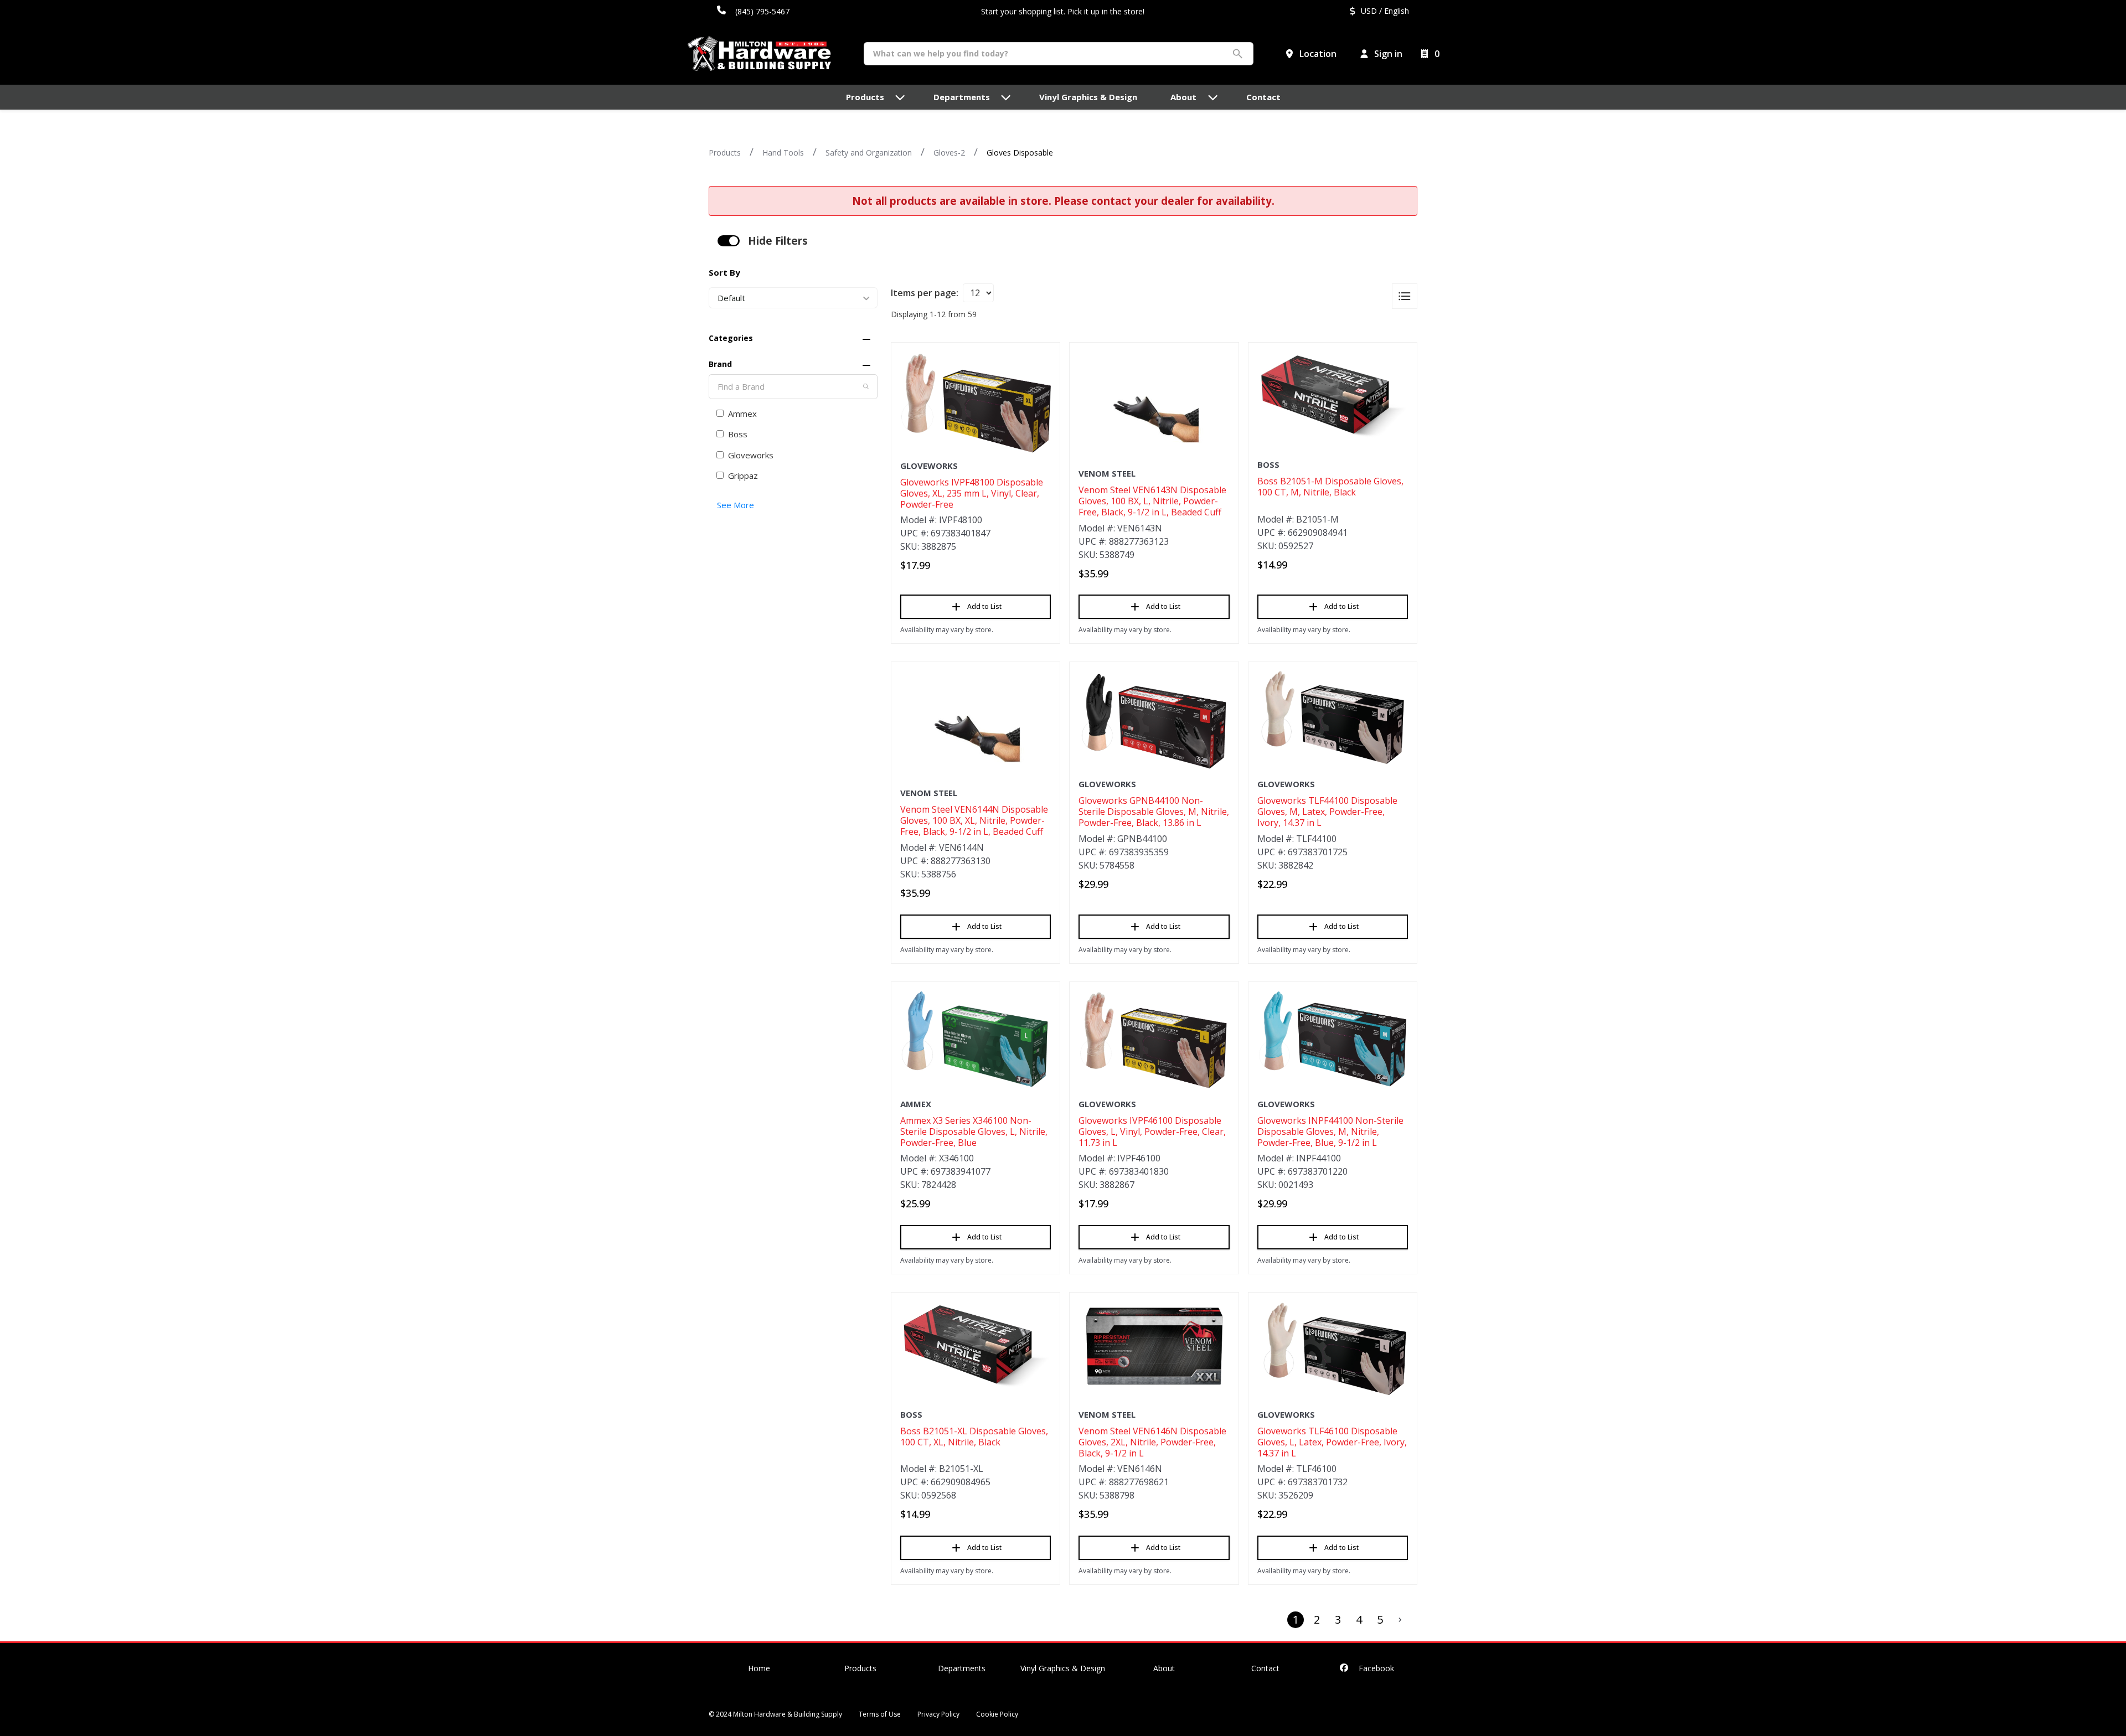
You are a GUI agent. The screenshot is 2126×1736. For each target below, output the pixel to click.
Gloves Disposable (1020, 153)
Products (725, 153)
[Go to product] (976, 403)
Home (759, 1668)
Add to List (984, 606)
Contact (1265, 1668)
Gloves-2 (949, 153)
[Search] (866, 386)
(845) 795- (754, 11)
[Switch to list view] (1405, 296)
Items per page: (925, 293)
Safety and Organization (869, 153)
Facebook (1375, 1668)
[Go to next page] (1400, 1620)
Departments (962, 1668)
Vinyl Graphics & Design (1063, 1668)
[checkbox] (729, 241)
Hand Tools (783, 153)
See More (736, 505)
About (1164, 1668)
